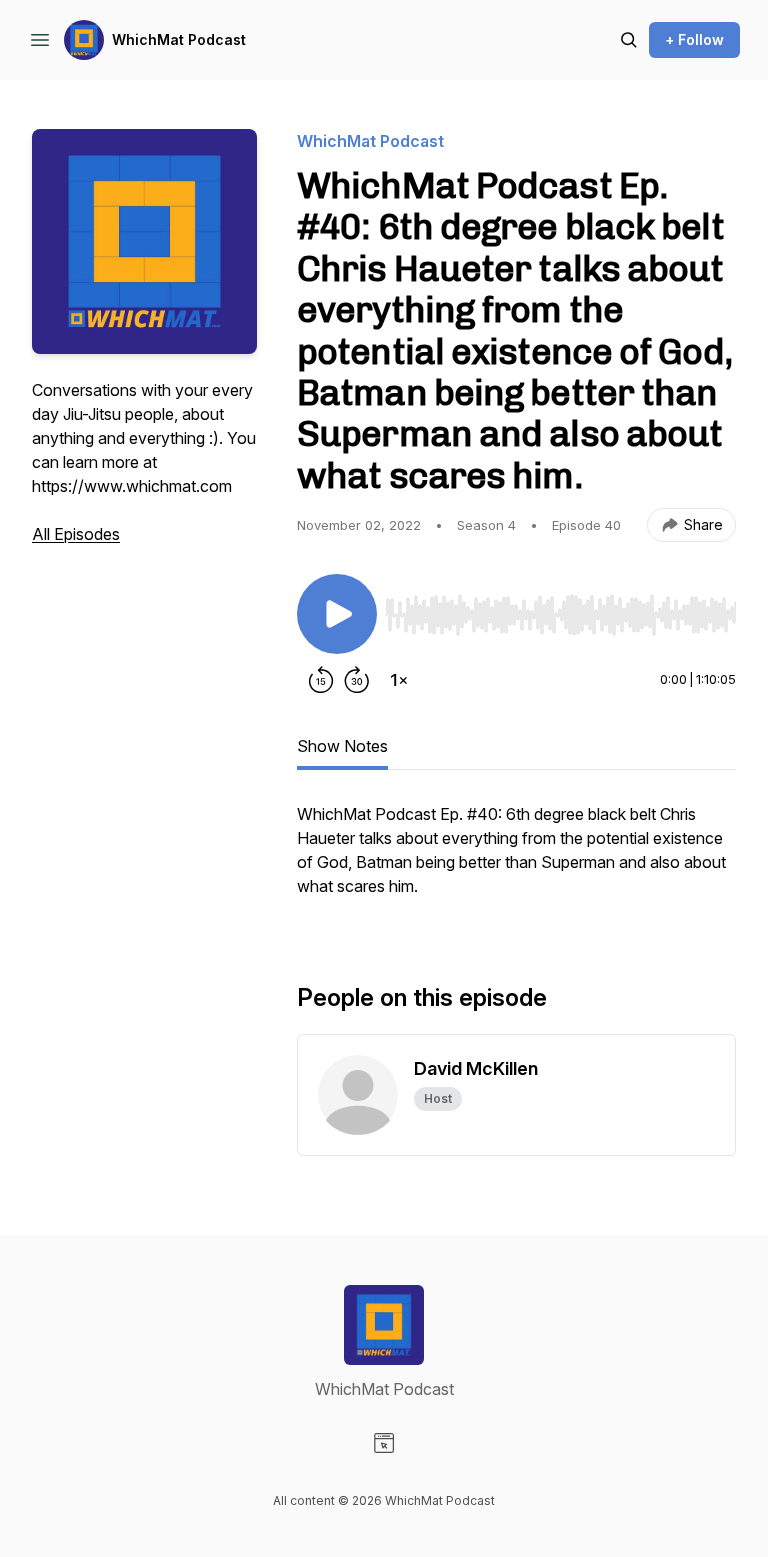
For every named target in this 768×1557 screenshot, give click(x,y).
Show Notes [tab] (342, 746)
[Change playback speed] (399, 680)
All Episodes (76, 534)
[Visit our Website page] (384, 1443)
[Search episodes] (629, 40)
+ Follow (694, 39)
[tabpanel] (516, 860)
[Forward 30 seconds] (357, 680)
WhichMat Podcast (179, 39)
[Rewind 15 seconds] (321, 680)
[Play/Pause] (337, 614)
